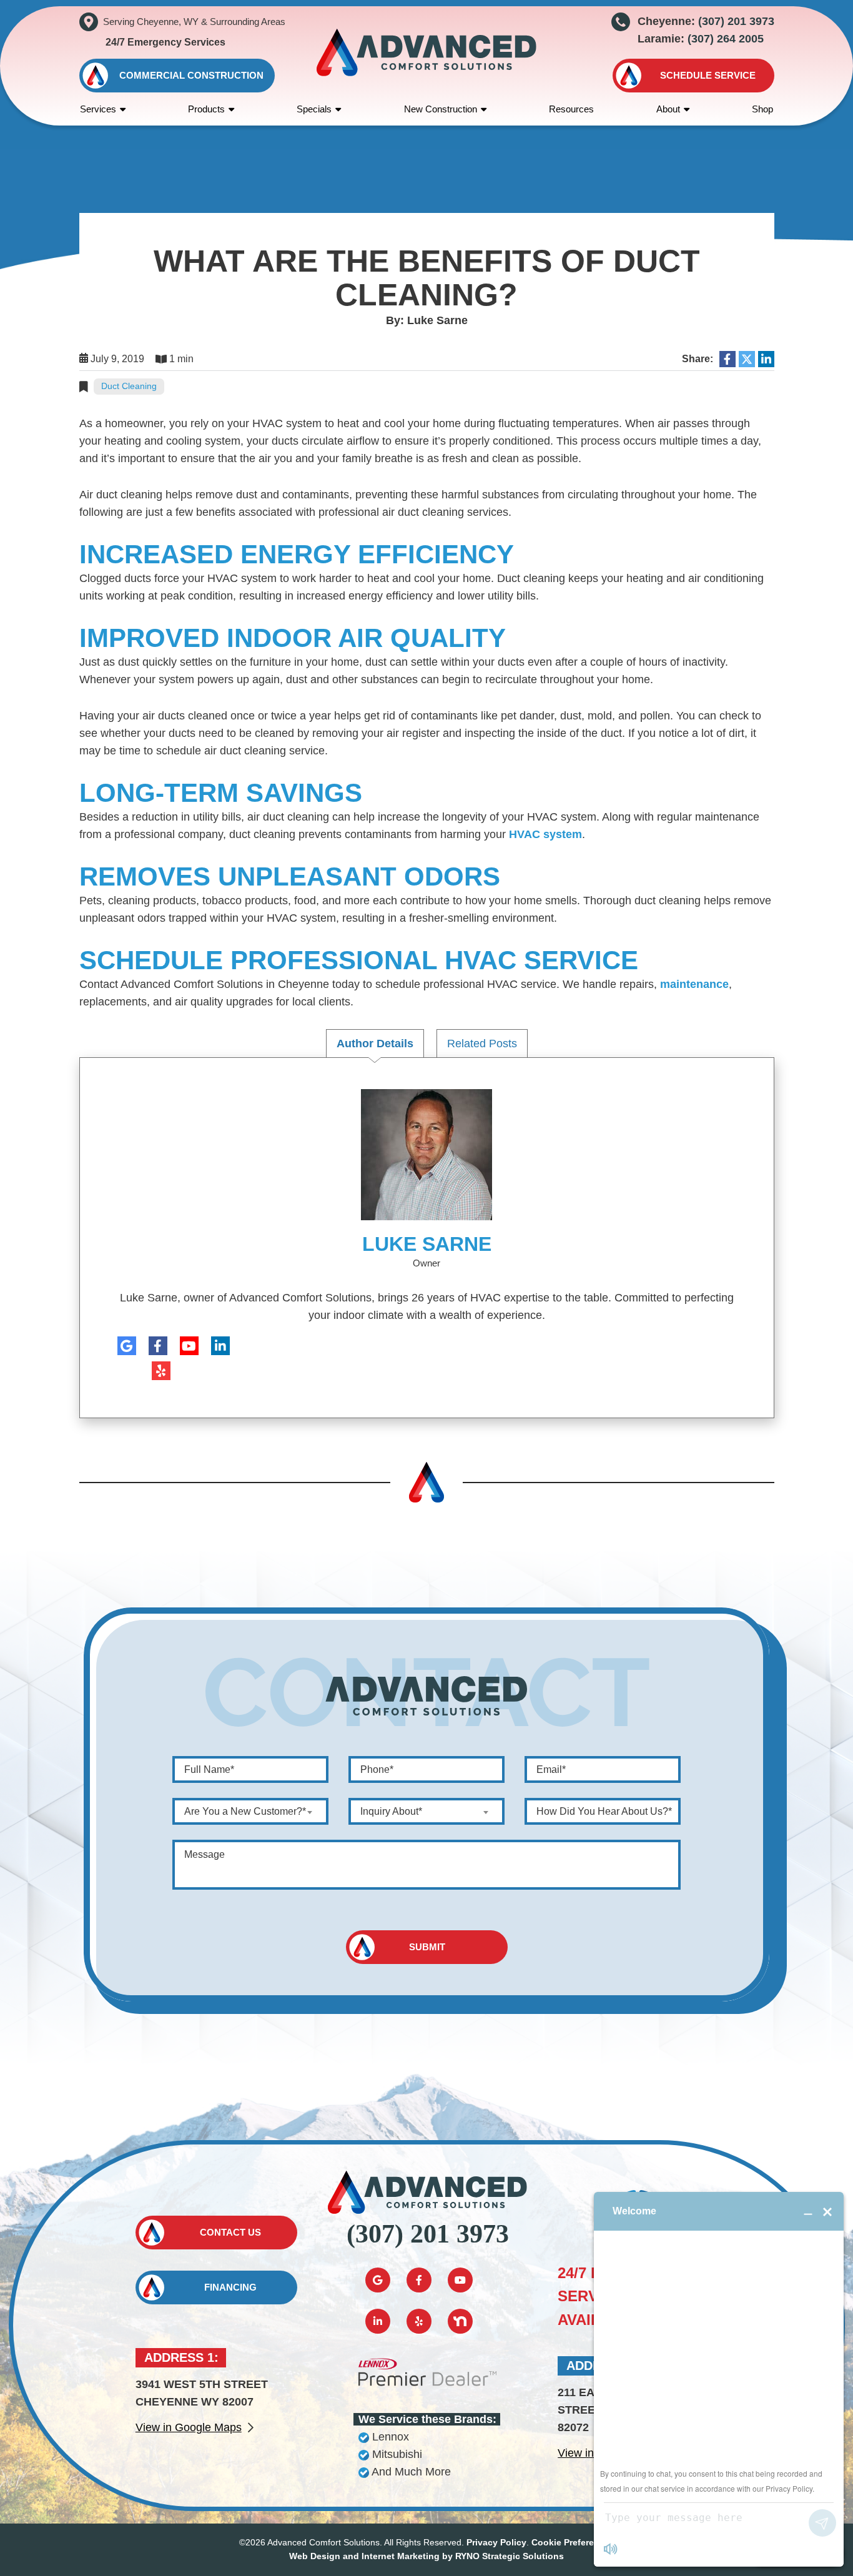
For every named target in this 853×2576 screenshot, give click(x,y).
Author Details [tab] (375, 1044)
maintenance (694, 984)
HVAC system (545, 834)
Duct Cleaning (129, 386)
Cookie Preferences (573, 2542)
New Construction (441, 109)
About (668, 109)
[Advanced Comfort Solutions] (427, 52)
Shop (762, 109)
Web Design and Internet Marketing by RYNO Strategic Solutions (426, 2556)
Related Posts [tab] (482, 1044)
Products (206, 109)
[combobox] (250, 1811)
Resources (571, 109)
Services (98, 109)
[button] (693, 76)
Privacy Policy (496, 2542)
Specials (314, 109)
